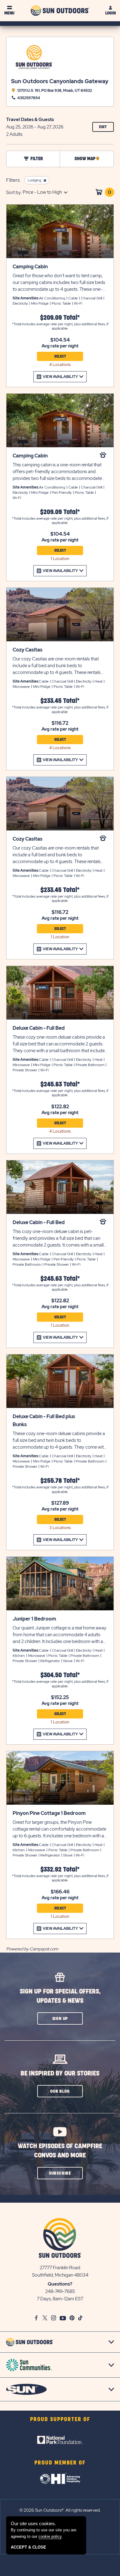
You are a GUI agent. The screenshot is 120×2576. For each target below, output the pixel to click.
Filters (13, 180)
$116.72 (60, 723)
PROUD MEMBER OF (60, 2463)
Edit (106, 128)
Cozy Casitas (28, 650)
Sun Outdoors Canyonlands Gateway (60, 81)
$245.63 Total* (60, 1084)
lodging (34, 180)
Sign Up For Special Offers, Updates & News (60, 1996)
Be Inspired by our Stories (60, 2073)
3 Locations (60, 1528)
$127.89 (60, 1503)
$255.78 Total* (60, 1481)
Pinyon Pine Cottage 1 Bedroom (49, 1813)
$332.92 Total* (60, 1870)
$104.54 (60, 340)
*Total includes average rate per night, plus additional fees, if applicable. (60, 326)
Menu (9, 13)
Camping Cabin (30, 267)
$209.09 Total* (60, 318)
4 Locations (60, 365)
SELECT (60, 356)
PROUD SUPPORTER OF (60, 2420)
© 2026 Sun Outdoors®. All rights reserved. (60, 2510)
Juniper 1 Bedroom (34, 1619)
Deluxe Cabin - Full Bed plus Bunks (44, 1420)
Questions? (60, 2284)
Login (110, 13)
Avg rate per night (60, 346)
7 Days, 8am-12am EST (60, 2299)
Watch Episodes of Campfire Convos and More (60, 2151)
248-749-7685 (60, 2291)
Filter (37, 159)
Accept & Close (28, 2547)
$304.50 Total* (60, 1675)
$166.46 (60, 1892)
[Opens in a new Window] (60, 2440)
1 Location (60, 559)
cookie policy (50, 2536)
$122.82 (60, 1107)
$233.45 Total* (60, 701)
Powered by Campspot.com (32, 1949)
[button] (60, 2018)
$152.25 (60, 1698)
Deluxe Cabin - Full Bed (39, 1028)
